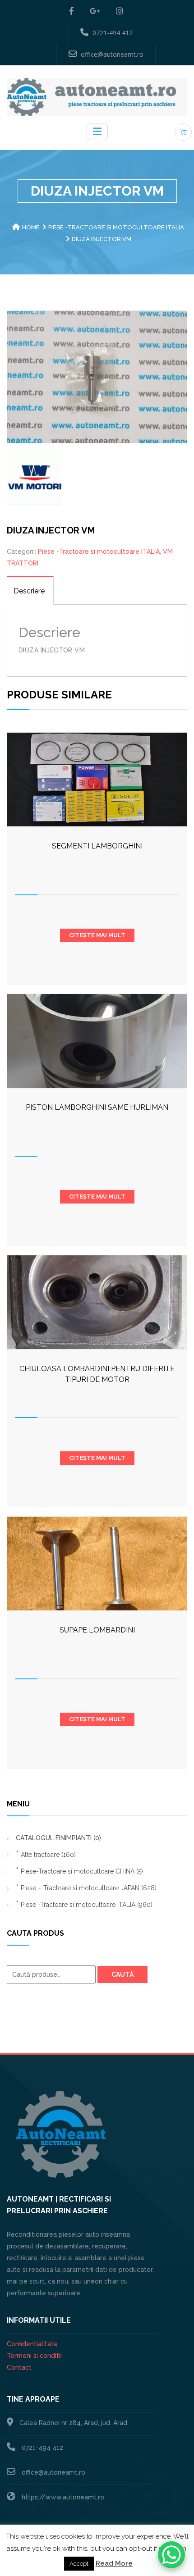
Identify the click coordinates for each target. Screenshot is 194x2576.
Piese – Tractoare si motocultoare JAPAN (89, 1888)
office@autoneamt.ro (112, 54)
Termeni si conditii (34, 2356)
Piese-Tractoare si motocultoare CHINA (82, 1871)
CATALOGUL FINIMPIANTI (58, 1838)
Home (31, 227)
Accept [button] (79, 2564)
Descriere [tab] (29, 591)
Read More (114, 2563)
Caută (122, 1974)
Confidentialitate (32, 2344)
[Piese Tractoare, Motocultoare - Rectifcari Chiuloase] (97, 96)
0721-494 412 (113, 33)
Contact (19, 2367)
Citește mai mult (97, 935)
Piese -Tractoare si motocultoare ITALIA (116, 227)
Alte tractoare (48, 1855)
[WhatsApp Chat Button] (171, 2555)
